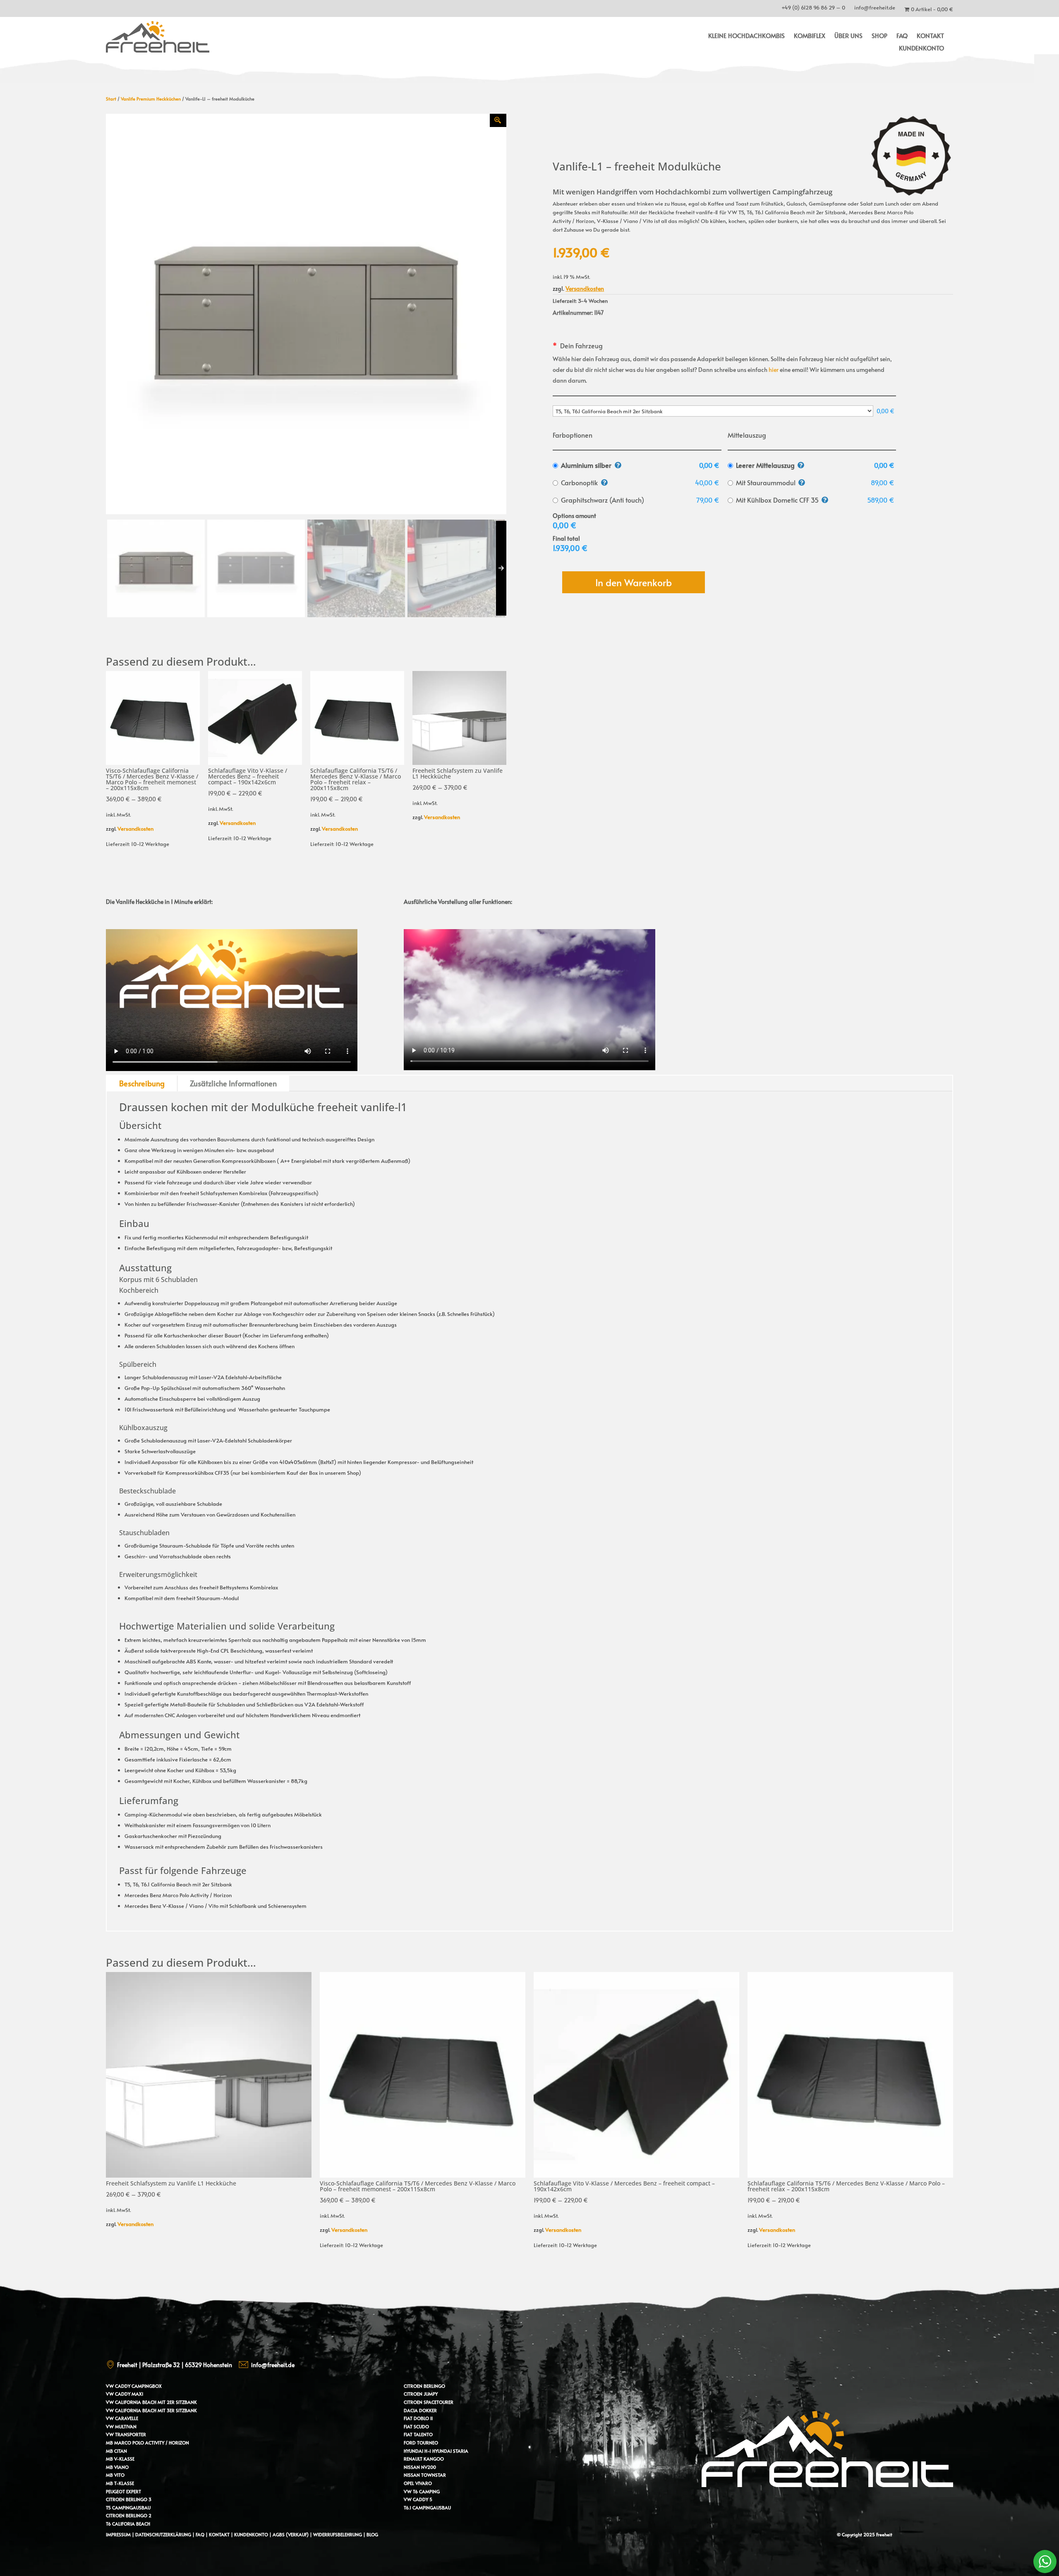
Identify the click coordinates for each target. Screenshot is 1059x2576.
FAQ (902, 36)
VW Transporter (126, 2434)
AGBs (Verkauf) (291, 2534)
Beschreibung (142, 1083)
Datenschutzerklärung (163, 2534)
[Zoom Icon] (498, 120)
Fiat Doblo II (418, 2418)
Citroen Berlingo (424, 2386)
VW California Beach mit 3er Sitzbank (151, 2410)
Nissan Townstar (425, 2475)
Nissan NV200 (420, 2467)
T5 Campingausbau (128, 2508)
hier (774, 370)
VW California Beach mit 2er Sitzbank (151, 2402)
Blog (372, 2534)
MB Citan (116, 2451)
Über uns (848, 36)
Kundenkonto (921, 49)
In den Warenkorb (634, 582)
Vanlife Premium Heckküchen (151, 99)
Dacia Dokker (420, 2410)
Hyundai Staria (450, 2451)
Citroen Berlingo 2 (129, 2515)
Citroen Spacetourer (429, 2402)
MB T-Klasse (120, 2483)
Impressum (118, 2534)
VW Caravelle (122, 2418)
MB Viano (117, 2467)
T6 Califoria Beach (128, 2524)
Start (111, 99)
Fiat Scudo (416, 2426)
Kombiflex (810, 36)
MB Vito (115, 2475)
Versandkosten (135, 829)
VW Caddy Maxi (125, 2394)
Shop (879, 36)
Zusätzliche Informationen (233, 1083)
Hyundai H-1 (417, 2451)
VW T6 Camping (422, 2491)
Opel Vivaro (418, 2483)
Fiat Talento (418, 2434)
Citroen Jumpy (421, 2394)
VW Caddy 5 (418, 2499)
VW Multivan (121, 2426)
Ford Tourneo (421, 2443)
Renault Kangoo (424, 2459)
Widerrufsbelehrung (338, 2534)
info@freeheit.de (875, 9)
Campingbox (147, 2386)
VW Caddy (118, 2386)
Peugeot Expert (123, 2491)
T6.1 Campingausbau (427, 2508)
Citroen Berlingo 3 (129, 2499)
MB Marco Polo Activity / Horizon (147, 2443)
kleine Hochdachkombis (746, 36)
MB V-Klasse (120, 2459)
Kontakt (930, 36)
